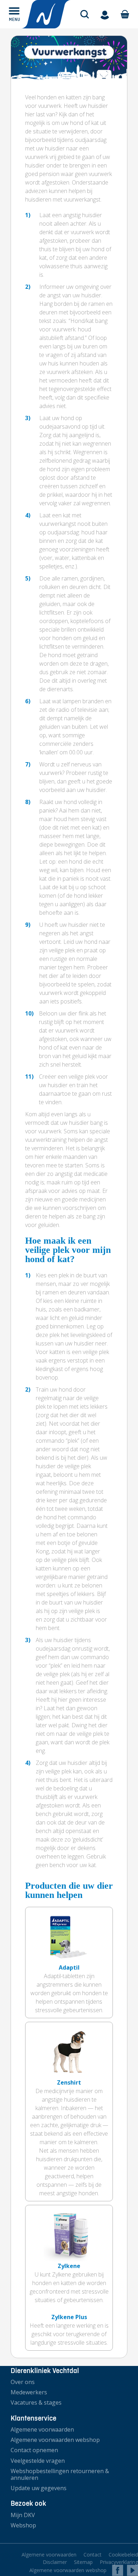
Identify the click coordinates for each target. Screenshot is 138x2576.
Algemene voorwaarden (42, 2429)
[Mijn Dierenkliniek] (105, 14)
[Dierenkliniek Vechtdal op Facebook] (117, 2570)
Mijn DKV (23, 2515)
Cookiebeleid (123, 2555)
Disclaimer (55, 2562)
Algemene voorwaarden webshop (55, 2440)
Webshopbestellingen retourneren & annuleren (60, 2474)
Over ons (23, 2382)
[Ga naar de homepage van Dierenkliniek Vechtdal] (46, 14)
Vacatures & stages (36, 2402)
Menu (15, 19)
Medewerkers (29, 2392)
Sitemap (83, 2562)
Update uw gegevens (39, 2488)
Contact (93, 2555)
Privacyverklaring (119, 2562)
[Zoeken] (85, 14)
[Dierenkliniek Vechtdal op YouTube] (133, 2570)
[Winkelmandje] (125, 14)
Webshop (23, 2525)
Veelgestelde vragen (38, 2461)
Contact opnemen (34, 2450)
